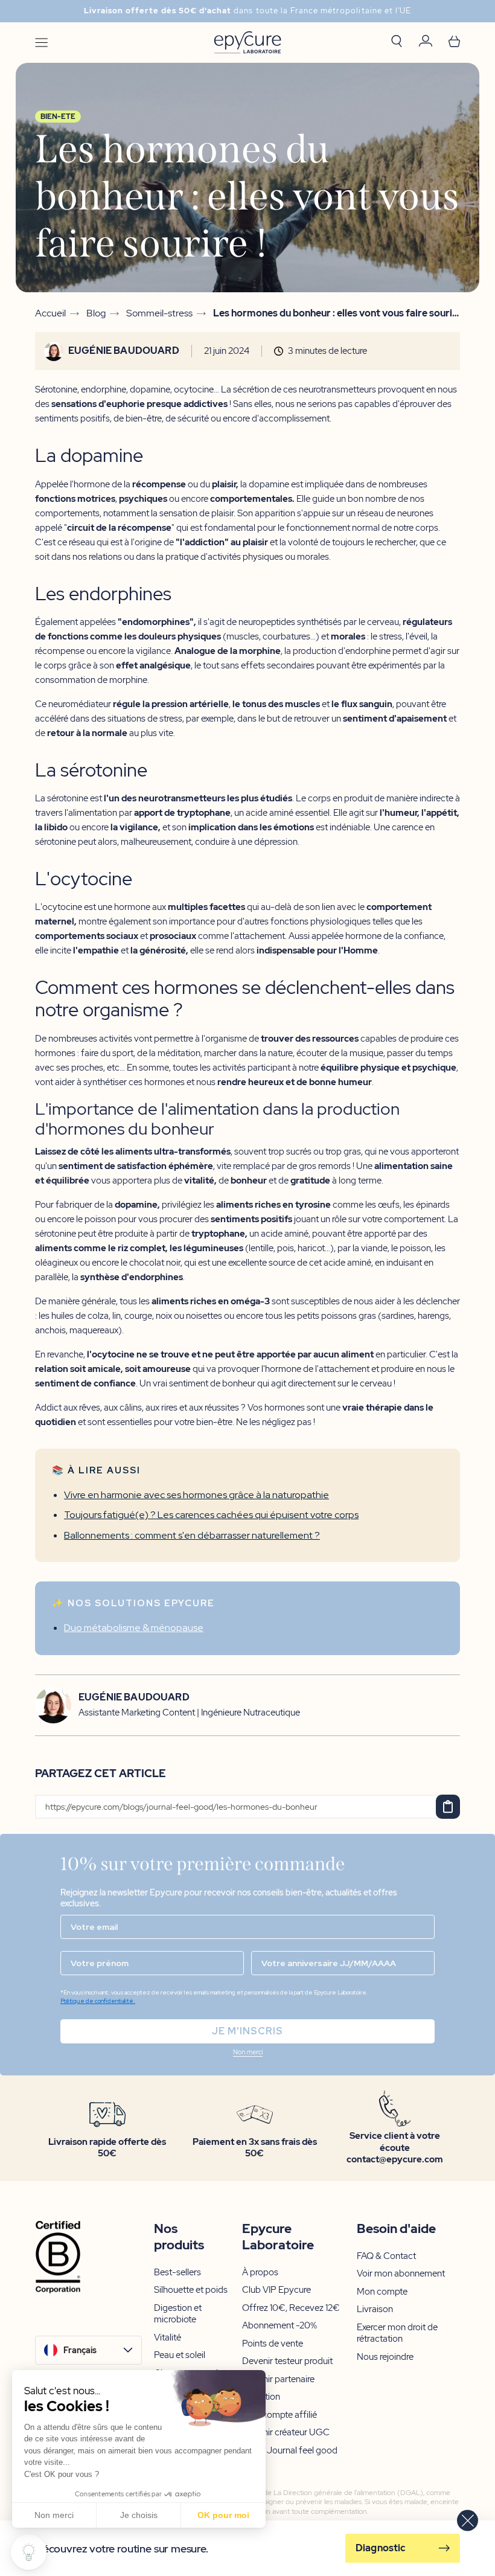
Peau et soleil (180, 2355)
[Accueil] (247, 43)
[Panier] (454, 43)
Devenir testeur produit (287, 2361)
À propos (260, 2273)
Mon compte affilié (279, 2415)
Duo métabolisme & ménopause (134, 1628)
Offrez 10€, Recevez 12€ (291, 2308)
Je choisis (139, 2515)
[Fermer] (468, 2521)
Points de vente (273, 2344)
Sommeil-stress (159, 313)
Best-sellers (177, 2273)
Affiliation (261, 2397)
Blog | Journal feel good (290, 2451)
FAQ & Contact (386, 2256)
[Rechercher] (397, 42)
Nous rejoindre (385, 2357)
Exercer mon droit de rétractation (397, 2334)
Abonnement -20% (279, 2326)
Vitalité (168, 2338)
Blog (96, 313)
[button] (247, 2053)
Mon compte (382, 2292)
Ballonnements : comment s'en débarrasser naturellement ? (192, 1535)
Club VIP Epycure (276, 2290)
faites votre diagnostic (337, 11)
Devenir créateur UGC (286, 2433)
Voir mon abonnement (401, 2274)
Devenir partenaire (278, 2379)
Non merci (54, 2515)
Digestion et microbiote (178, 2314)
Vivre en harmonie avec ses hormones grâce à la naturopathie (196, 1495)
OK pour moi (223, 2515)
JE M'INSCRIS (247, 2031)
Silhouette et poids (191, 2290)
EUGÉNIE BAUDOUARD (124, 351)
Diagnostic (381, 2548)
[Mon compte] (426, 43)
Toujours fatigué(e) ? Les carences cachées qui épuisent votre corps (211, 1515)
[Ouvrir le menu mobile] (41, 43)
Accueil (50, 313)
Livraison (375, 2309)
